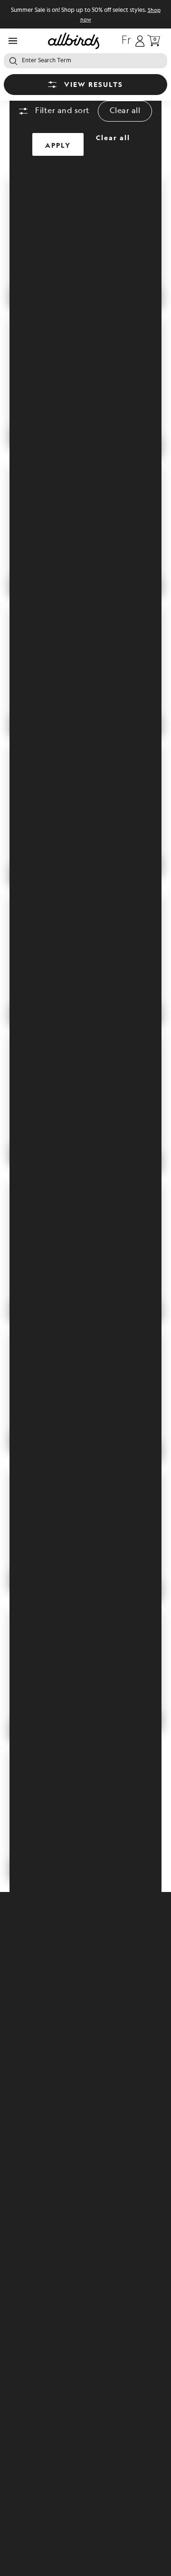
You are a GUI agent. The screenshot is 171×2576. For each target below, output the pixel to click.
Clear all (125, 111)
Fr (126, 41)
